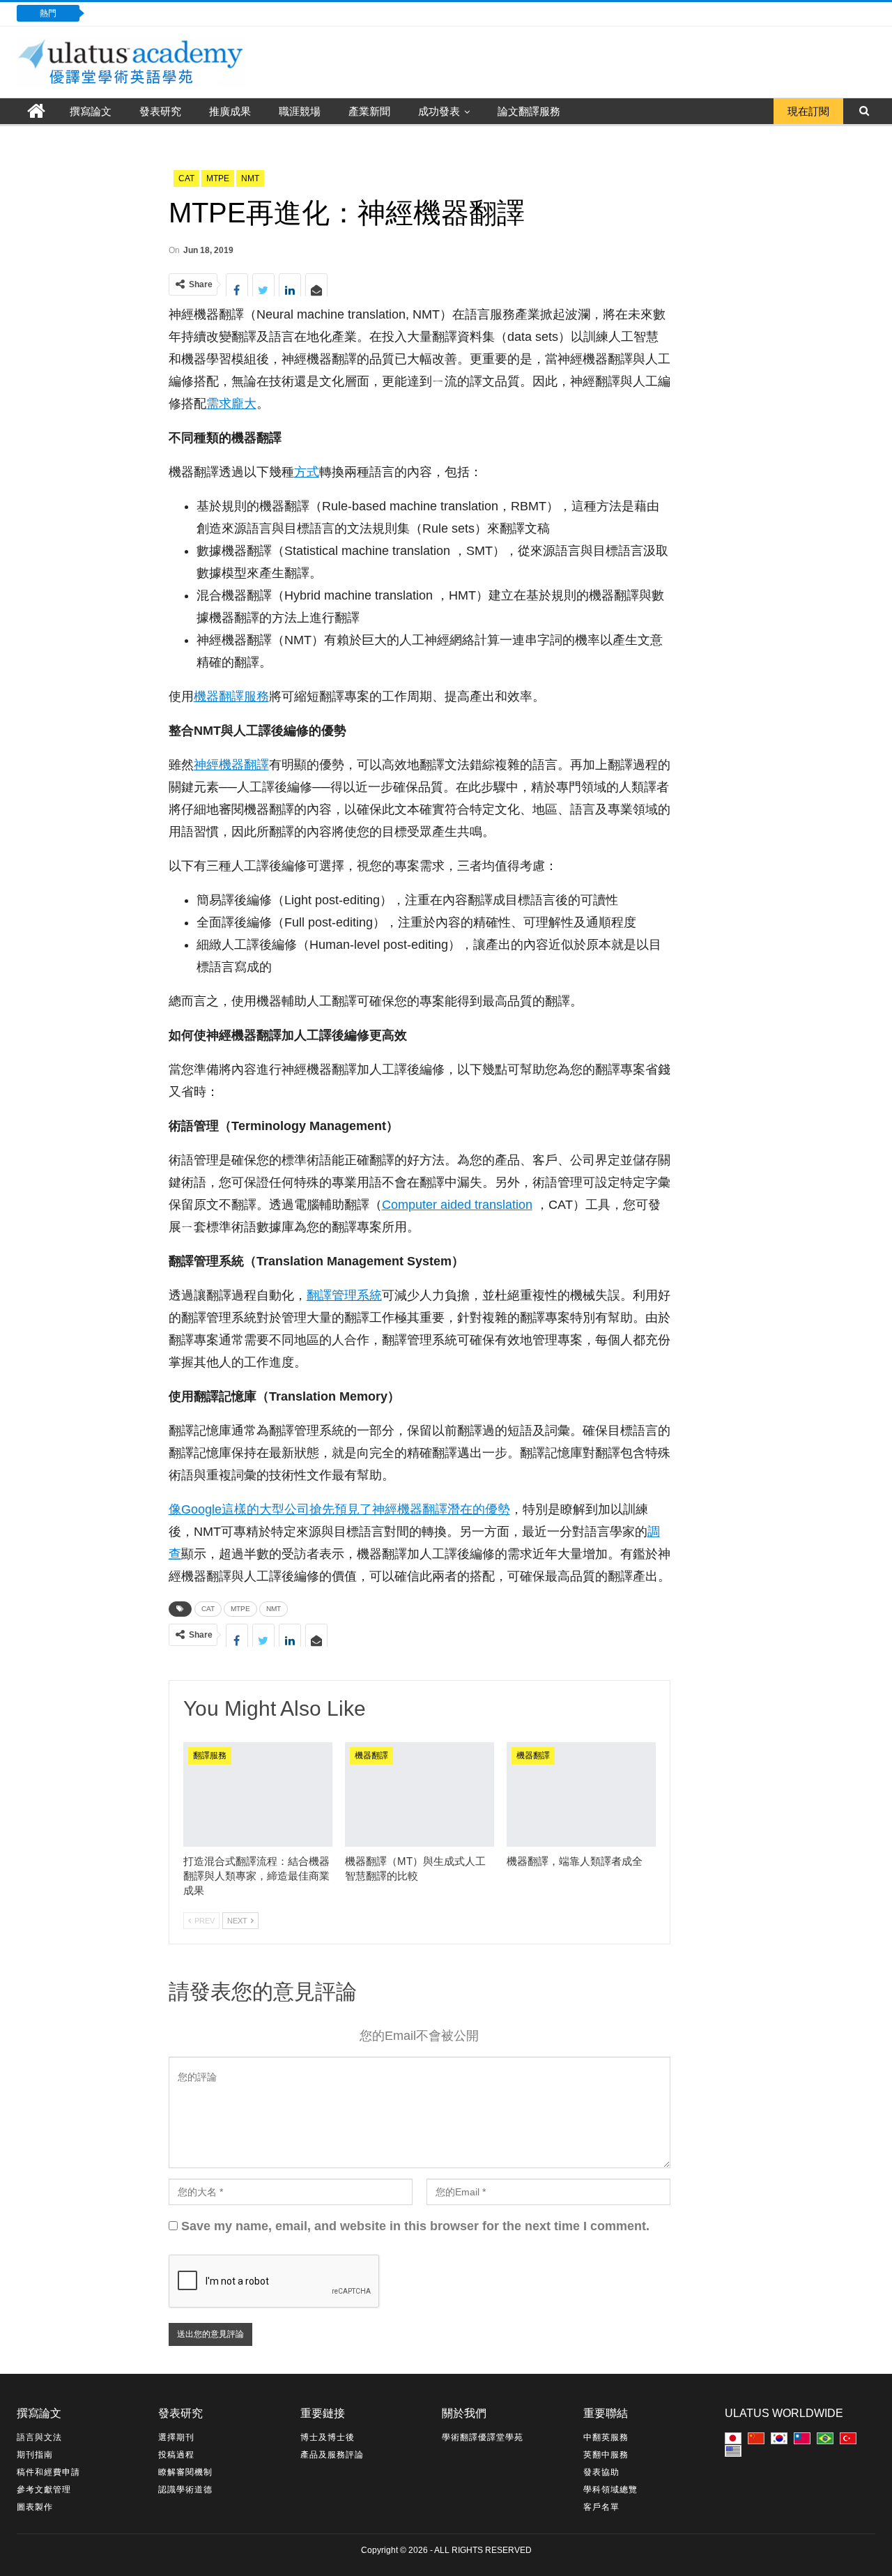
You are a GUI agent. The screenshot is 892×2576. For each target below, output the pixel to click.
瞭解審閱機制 (185, 2472)
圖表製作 (35, 2507)
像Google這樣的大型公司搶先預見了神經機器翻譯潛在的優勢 (339, 1509)
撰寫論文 (91, 111)
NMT (250, 178)
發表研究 (160, 111)
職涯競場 (300, 111)
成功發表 (439, 111)
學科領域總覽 (610, 2490)
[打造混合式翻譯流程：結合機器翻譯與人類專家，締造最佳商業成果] (258, 1794)
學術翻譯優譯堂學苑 (483, 2437)
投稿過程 (176, 2455)
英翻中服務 (606, 2455)
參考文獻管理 (44, 2490)
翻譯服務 (210, 1755)
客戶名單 (601, 2507)
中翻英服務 (606, 2437)
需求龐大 (231, 404)
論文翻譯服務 (529, 111)
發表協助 (601, 2472)
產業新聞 (369, 111)
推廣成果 (230, 111)
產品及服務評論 (332, 2455)
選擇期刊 (176, 2437)
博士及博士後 (328, 2437)
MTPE (218, 178)
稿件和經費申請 (48, 2472)
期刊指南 (35, 2455)
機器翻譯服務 (231, 696)
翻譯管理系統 (344, 1295)
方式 (307, 472)
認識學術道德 (185, 2490)
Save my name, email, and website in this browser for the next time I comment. (415, 2226)
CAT (186, 178)
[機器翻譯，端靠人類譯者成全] (581, 1794)
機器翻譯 (371, 1755)
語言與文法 (39, 2437)
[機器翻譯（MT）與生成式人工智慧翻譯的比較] (420, 1794)
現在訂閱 (808, 111)
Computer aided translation (457, 1205)
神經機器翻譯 (231, 765)
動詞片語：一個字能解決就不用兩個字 (191, 13)
